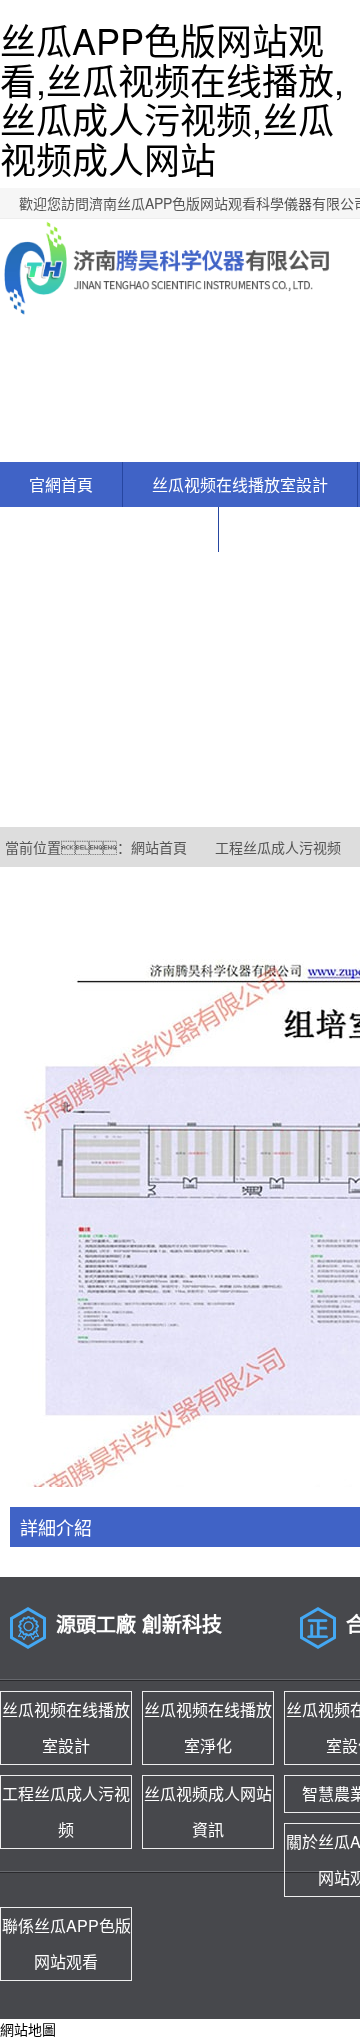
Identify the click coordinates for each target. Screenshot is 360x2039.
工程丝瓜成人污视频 (278, 847)
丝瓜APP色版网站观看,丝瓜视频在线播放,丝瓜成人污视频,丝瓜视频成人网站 (172, 99)
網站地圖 (28, 2029)
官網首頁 (61, 484)
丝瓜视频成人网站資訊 (109, 529)
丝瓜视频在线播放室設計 (240, 484)
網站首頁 (159, 847)
